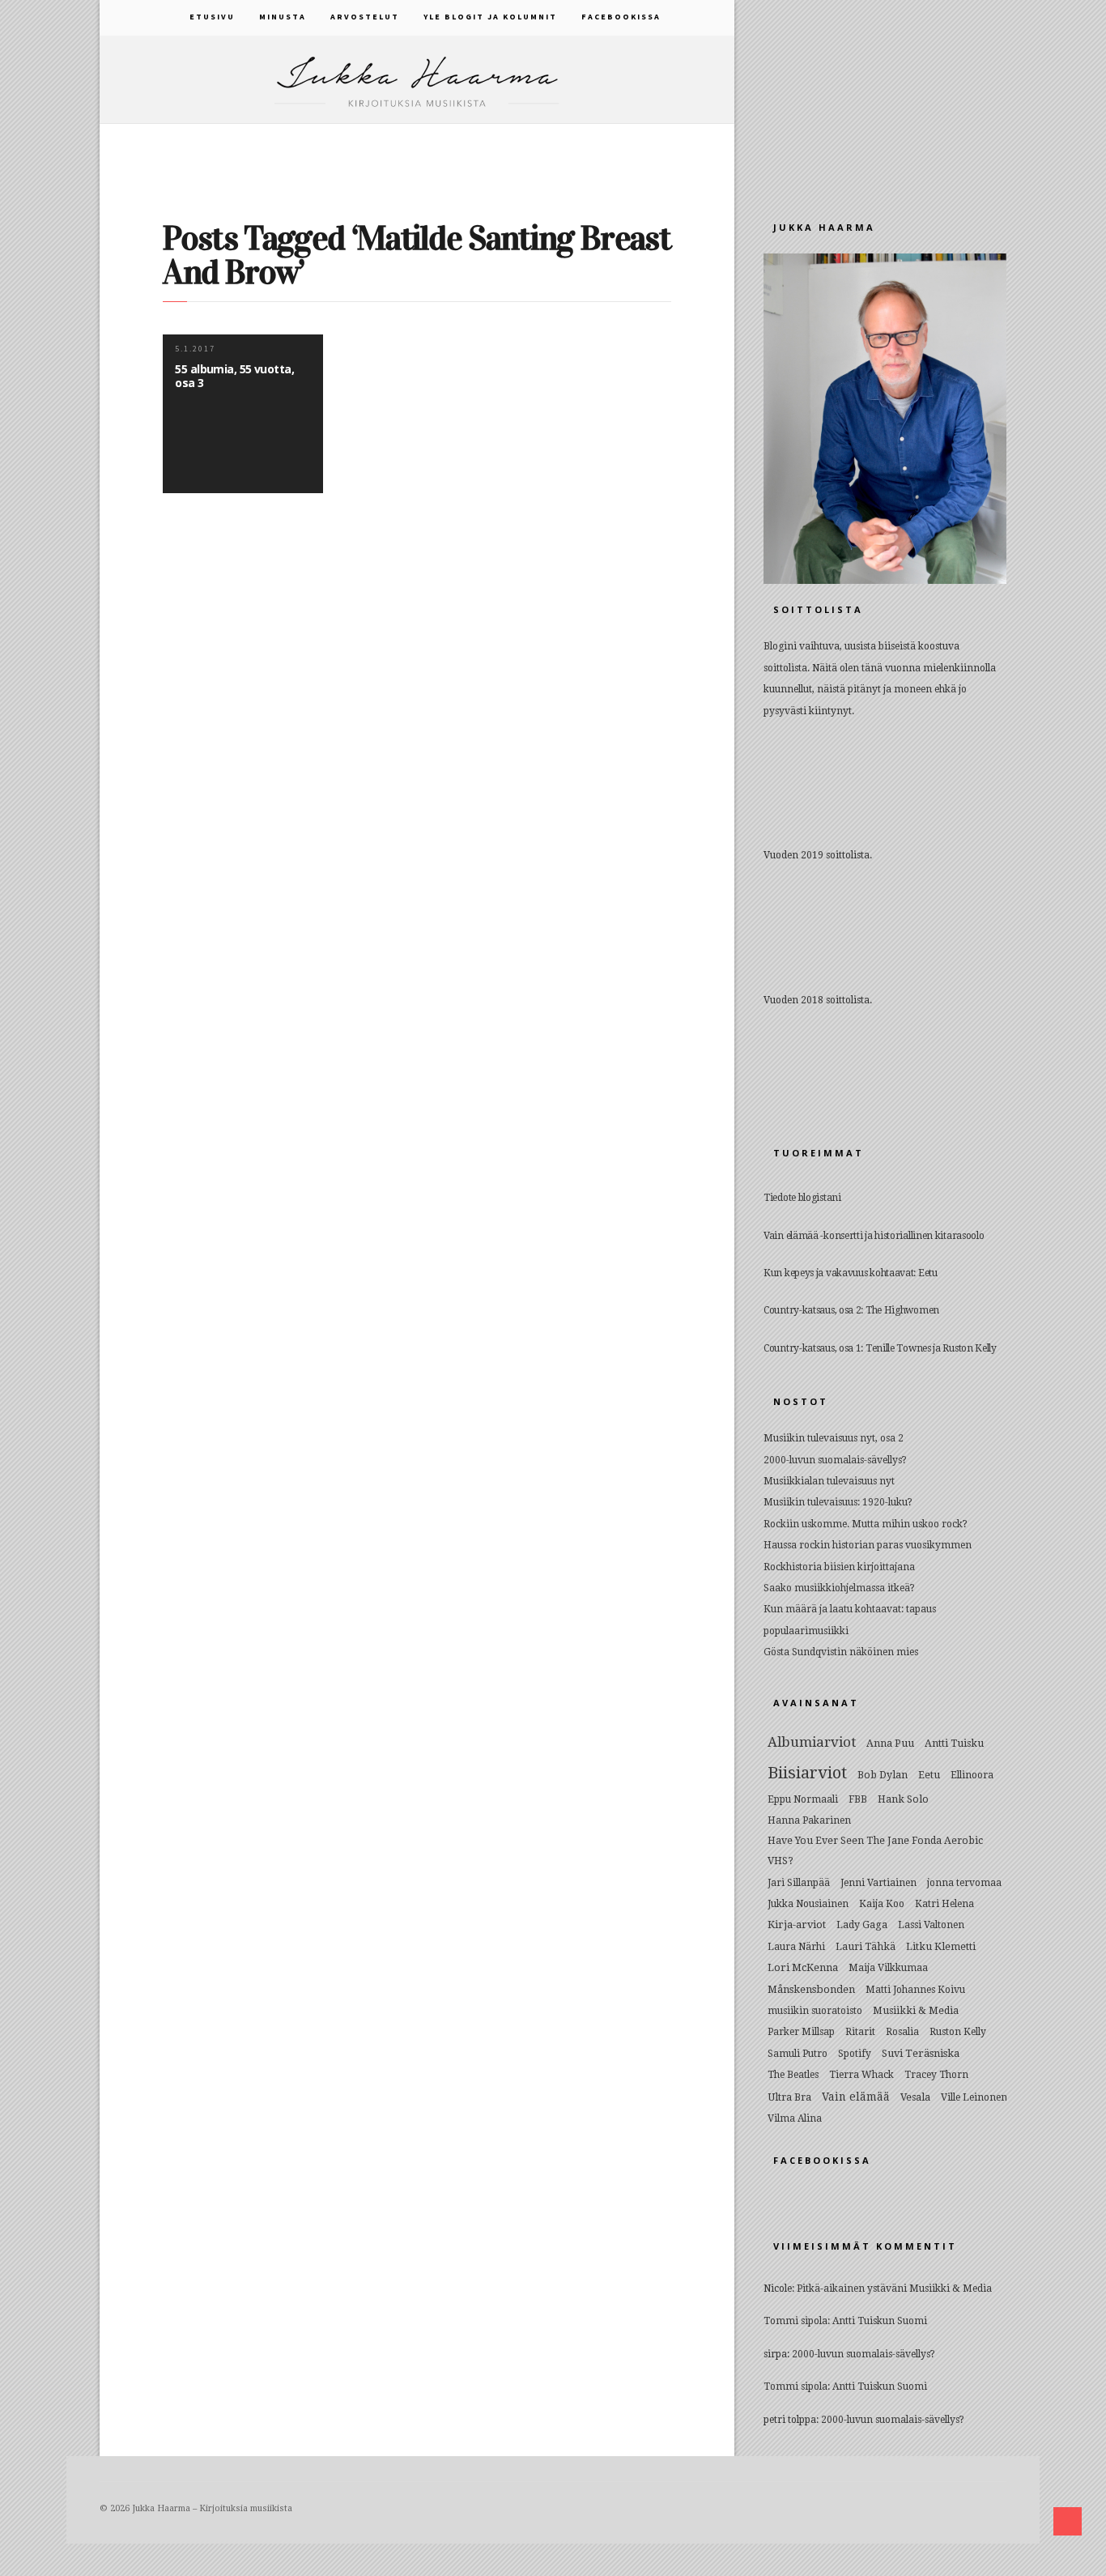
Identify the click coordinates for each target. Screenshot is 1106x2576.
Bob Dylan (883, 1775)
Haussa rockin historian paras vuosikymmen (868, 1545)
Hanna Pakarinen (809, 1820)
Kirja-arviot (797, 1925)
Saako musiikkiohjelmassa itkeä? (839, 1588)
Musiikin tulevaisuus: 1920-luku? (838, 1502)
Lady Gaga (862, 1925)
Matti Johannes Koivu (915, 1990)
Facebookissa (621, 17)
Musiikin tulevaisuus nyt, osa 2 (834, 1438)
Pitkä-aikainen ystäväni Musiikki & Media (894, 2289)
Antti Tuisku (954, 1743)
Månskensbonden (811, 1989)
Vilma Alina (795, 2118)
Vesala (915, 2097)
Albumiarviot (812, 1742)
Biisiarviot (807, 1773)
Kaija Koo (882, 1904)
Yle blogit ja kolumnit (490, 17)
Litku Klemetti (941, 1946)
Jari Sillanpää (799, 1883)
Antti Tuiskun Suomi (880, 2321)
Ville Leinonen (974, 2097)
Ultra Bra (789, 2097)
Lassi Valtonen (931, 1925)
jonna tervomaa (964, 1883)
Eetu (929, 1775)
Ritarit (860, 2032)
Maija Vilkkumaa (888, 1968)
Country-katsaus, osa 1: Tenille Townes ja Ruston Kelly (880, 1348)
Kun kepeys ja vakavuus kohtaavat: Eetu (851, 1273)
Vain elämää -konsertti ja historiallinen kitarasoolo (874, 1236)
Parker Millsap (801, 2032)
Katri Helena (944, 1904)
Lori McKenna (803, 1967)
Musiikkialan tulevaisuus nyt (829, 1481)
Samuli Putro (798, 2054)
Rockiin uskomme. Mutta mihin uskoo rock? (866, 1524)
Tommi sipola (795, 2321)
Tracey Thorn (936, 2075)
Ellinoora (972, 1775)
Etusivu (212, 17)
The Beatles (793, 2075)
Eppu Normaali (803, 1799)
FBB (858, 1799)
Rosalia (902, 2032)
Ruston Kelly (958, 2032)
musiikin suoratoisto (815, 2011)
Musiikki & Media (916, 2010)
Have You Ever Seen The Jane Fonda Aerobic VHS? (875, 1850)
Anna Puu (890, 1743)
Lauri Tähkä (866, 1946)
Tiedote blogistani (802, 1198)
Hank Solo (903, 1799)
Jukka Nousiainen (808, 1904)
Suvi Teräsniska (921, 2053)
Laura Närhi (796, 1947)
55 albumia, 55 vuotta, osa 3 (234, 376)
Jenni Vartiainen (878, 1883)
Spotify (855, 2054)
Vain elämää (856, 2097)
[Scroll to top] (1068, 2521)
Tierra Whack (861, 2075)
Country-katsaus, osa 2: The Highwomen (851, 1310)
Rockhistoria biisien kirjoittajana (839, 1567)
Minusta (283, 17)
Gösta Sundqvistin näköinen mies (841, 1652)
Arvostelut (365, 17)
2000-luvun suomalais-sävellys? (835, 1460)
